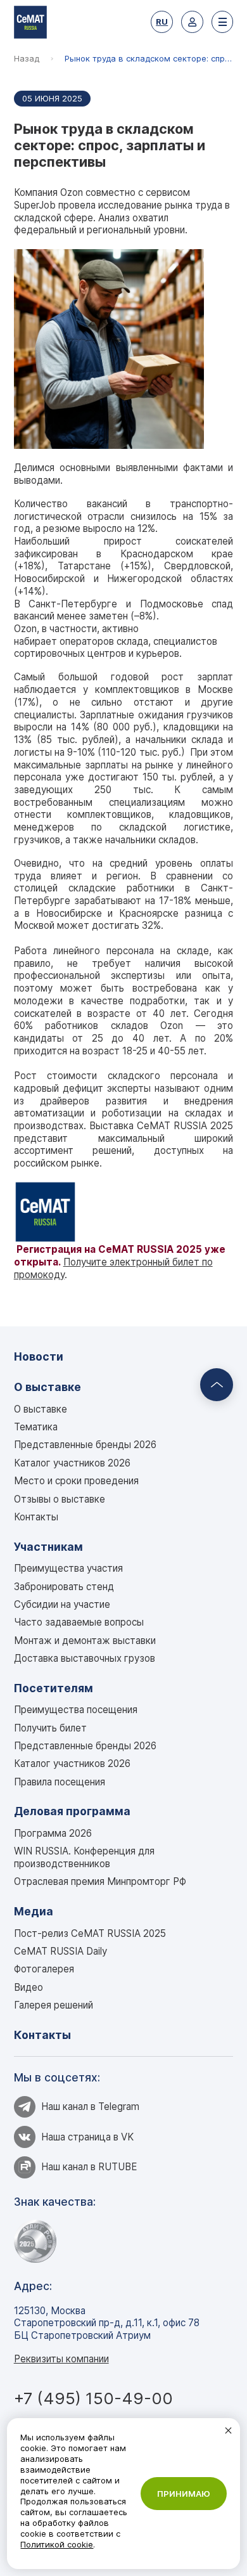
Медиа (34, 1911)
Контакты (36, 1517)
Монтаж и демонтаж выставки (85, 1641)
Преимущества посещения (76, 1710)
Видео (28, 1987)
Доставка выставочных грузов (85, 1658)
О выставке (47, 1387)
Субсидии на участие (62, 1604)
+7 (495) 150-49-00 (93, 2398)
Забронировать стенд (64, 1587)
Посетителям (54, 1688)
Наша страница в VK (87, 2137)
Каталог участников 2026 (72, 1463)
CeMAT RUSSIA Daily (60, 1951)
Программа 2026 (53, 1833)
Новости (39, 1356)
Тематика (36, 1427)
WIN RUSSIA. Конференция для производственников (84, 1857)
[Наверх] (217, 1385)
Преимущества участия (68, 1568)
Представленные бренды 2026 (85, 1445)
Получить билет (50, 1728)
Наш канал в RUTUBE (89, 2167)
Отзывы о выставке (60, 1499)
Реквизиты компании (61, 2359)
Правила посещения (60, 1782)
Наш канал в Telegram (90, 2107)
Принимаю (184, 2494)
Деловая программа (72, 1811)
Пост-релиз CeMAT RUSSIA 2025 (90, 1933)
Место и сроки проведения (76, 1481)
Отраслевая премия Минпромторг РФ (100, 1881)
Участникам (48, 1547)
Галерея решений (54, 2005)
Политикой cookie (57, 2544)
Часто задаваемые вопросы (79, 1622)
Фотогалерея (44, 1969)
